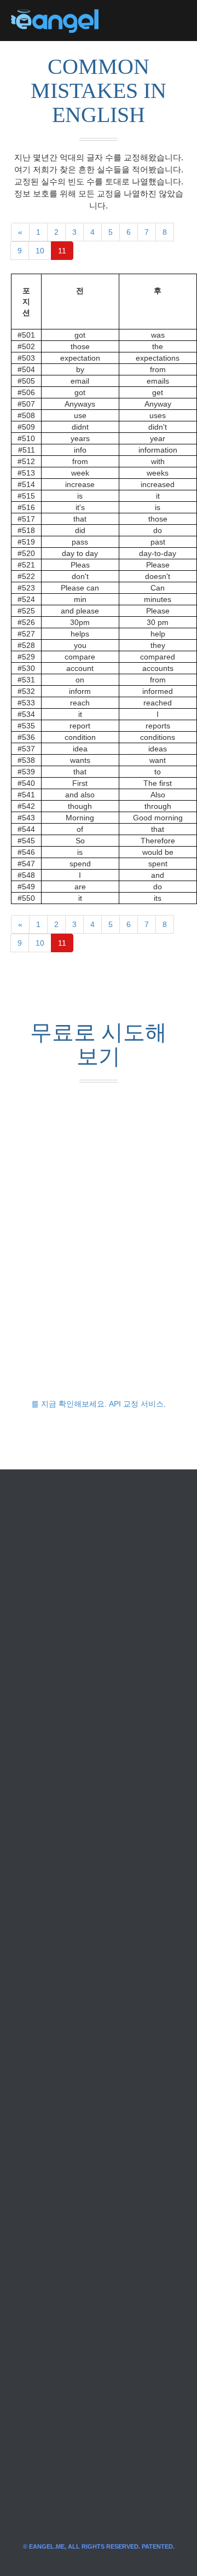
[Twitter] (125, 21)
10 (40, 251)
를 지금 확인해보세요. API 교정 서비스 (97, 1404)
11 (62, 251)
